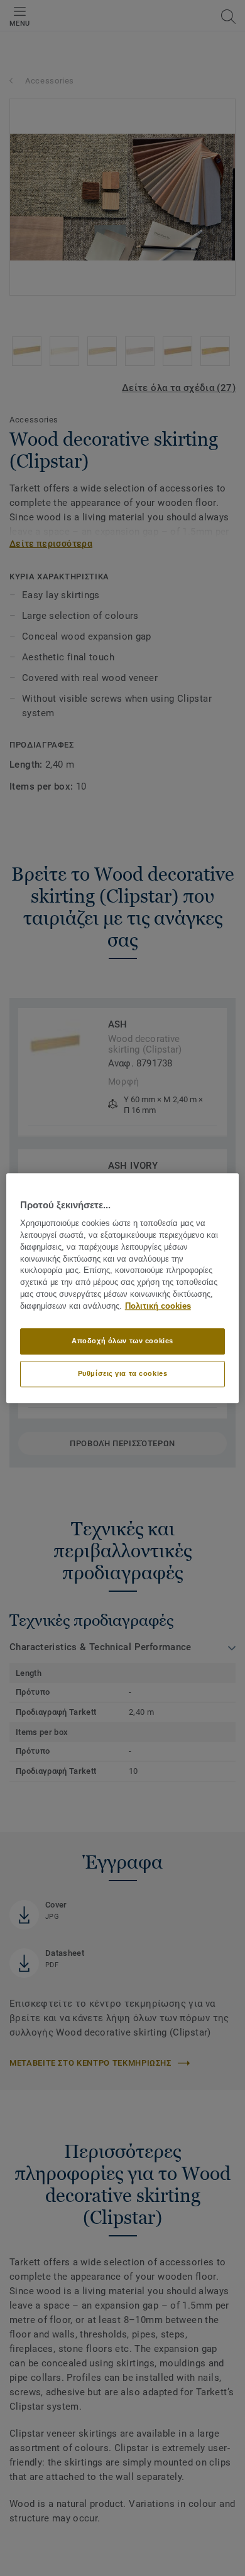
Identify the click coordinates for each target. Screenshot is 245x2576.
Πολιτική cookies (158, 1306)
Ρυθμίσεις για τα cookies (123, 1373)
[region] (123, 1288)
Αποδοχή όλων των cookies (122, 1341)
